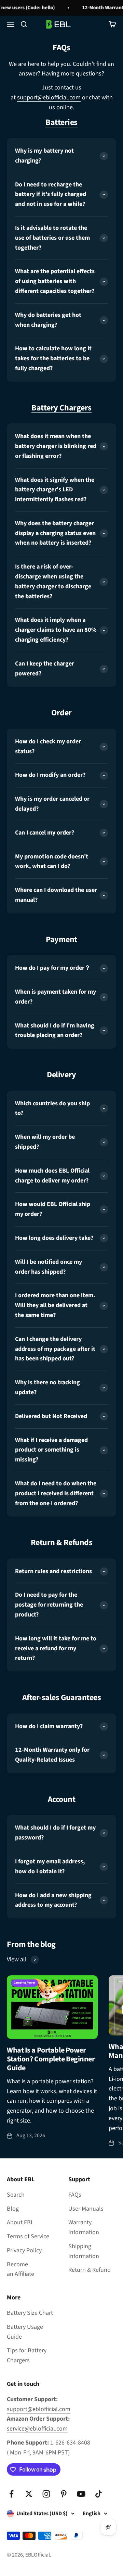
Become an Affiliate (20, 2269)
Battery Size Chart (30, 2313)
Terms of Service (28, 2236)
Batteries (61, 122)
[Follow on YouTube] (81, 2494)
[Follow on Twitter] (29, 2494)
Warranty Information (84, 2227)
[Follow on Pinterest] (64, 2494)
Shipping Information (84, 2251)
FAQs (75, 2195)
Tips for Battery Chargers (27, 2355)
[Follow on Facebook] (11, 2494)
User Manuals (86, 2209)
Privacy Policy (24, 2250)
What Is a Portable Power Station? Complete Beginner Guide (51, 2059)
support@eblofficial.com (49, 97)
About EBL (20, 2222)
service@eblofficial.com (37, 2429)
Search (16, 2195)
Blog (13, 2209)
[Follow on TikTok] (99, 2494)
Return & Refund (90, 2270)
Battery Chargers (61, 408)
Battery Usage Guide (25, 2332)
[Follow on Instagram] (46, 2494)
